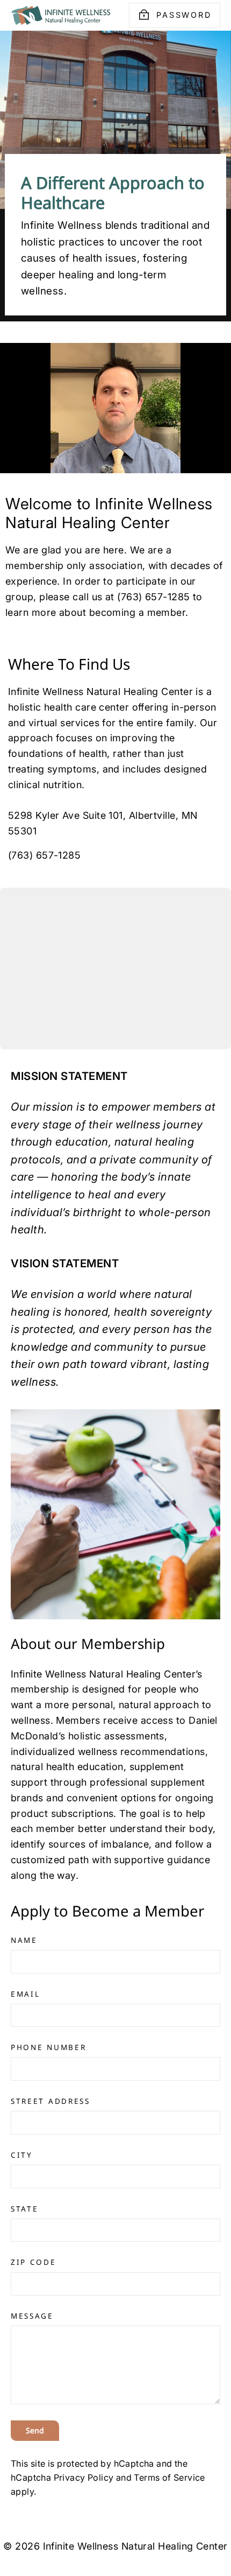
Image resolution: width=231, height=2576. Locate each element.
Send (35, 2430)
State (25, 2209)
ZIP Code (34, 2262)
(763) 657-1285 (44, 855)
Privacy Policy (84, 2477)
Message (32, 2316)
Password (184, 15)
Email (26, 1994)
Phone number (48, 2047)
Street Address (50, 2101)
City (22, 2155)
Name (24, 1940)
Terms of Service (169, 2477)
